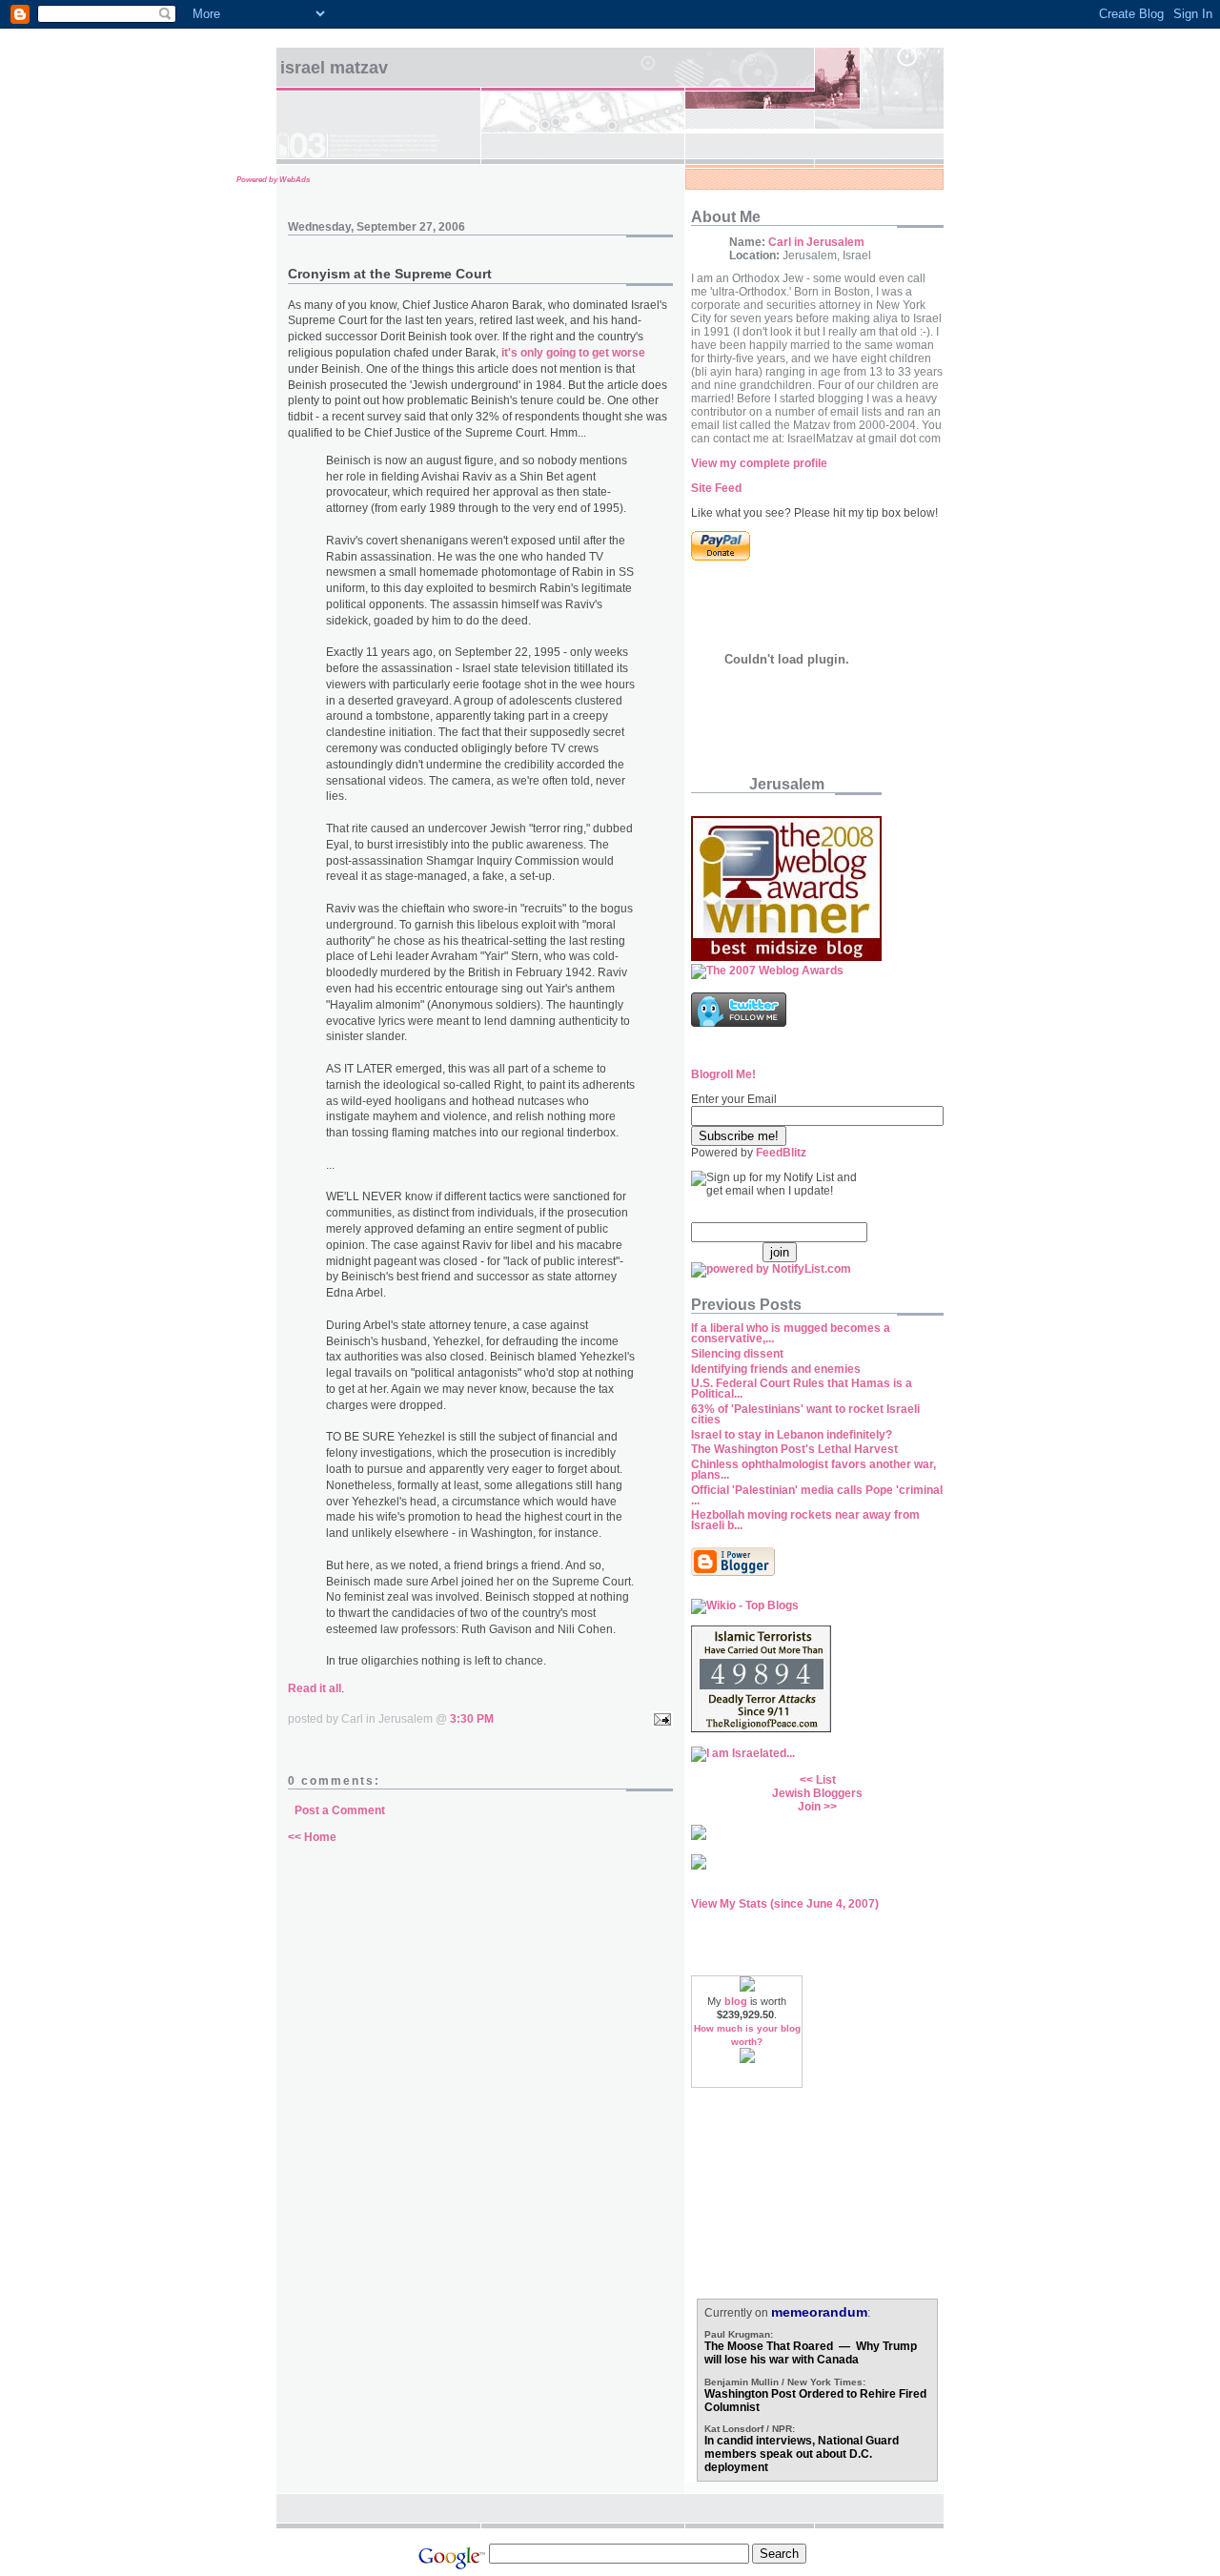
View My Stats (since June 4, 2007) (785, 1904)
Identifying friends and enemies (776, 1369)
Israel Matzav (334, 68)
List (826, 1780)
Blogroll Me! (723, 1074)
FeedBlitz (781, 1153)
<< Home (312, 1837)
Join (809, 1807)
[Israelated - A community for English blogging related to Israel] (743, 1753)
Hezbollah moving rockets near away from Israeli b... (805, 1520)
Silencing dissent (737, 1354)
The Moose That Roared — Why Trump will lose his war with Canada (811, 2353)
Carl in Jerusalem (816, 242)
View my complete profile (759, 463)
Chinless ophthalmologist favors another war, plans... (813, 1470)
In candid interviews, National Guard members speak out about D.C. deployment (802, 2454)
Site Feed (716, 488)
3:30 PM (472, 1719)
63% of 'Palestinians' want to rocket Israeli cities (805, 1414)
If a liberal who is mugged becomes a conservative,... (791, 1333)
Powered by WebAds (273, 180)
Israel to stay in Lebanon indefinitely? (792, 1435)
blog (736, 2001)
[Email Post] (660, 1719)
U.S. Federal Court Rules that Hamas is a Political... (802, 1389)
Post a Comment (340, 1810)
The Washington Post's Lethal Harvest (794, 1449)
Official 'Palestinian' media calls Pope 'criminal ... (817, 1495)
